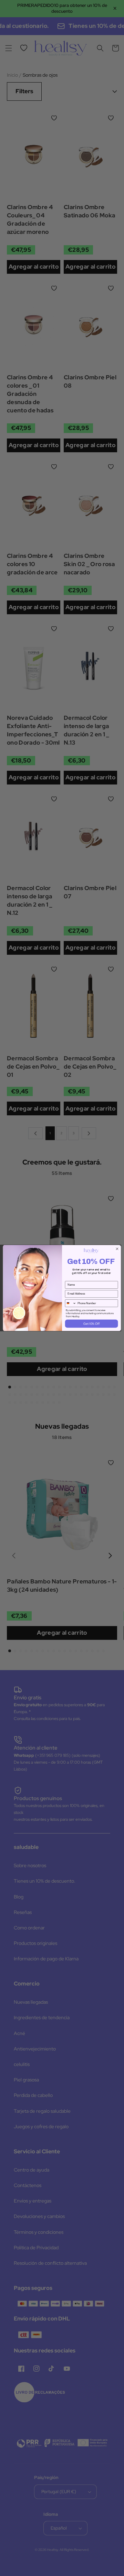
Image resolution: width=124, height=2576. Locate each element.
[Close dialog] (117, 1249)
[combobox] (71, 1303)
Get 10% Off (91, 1324)
